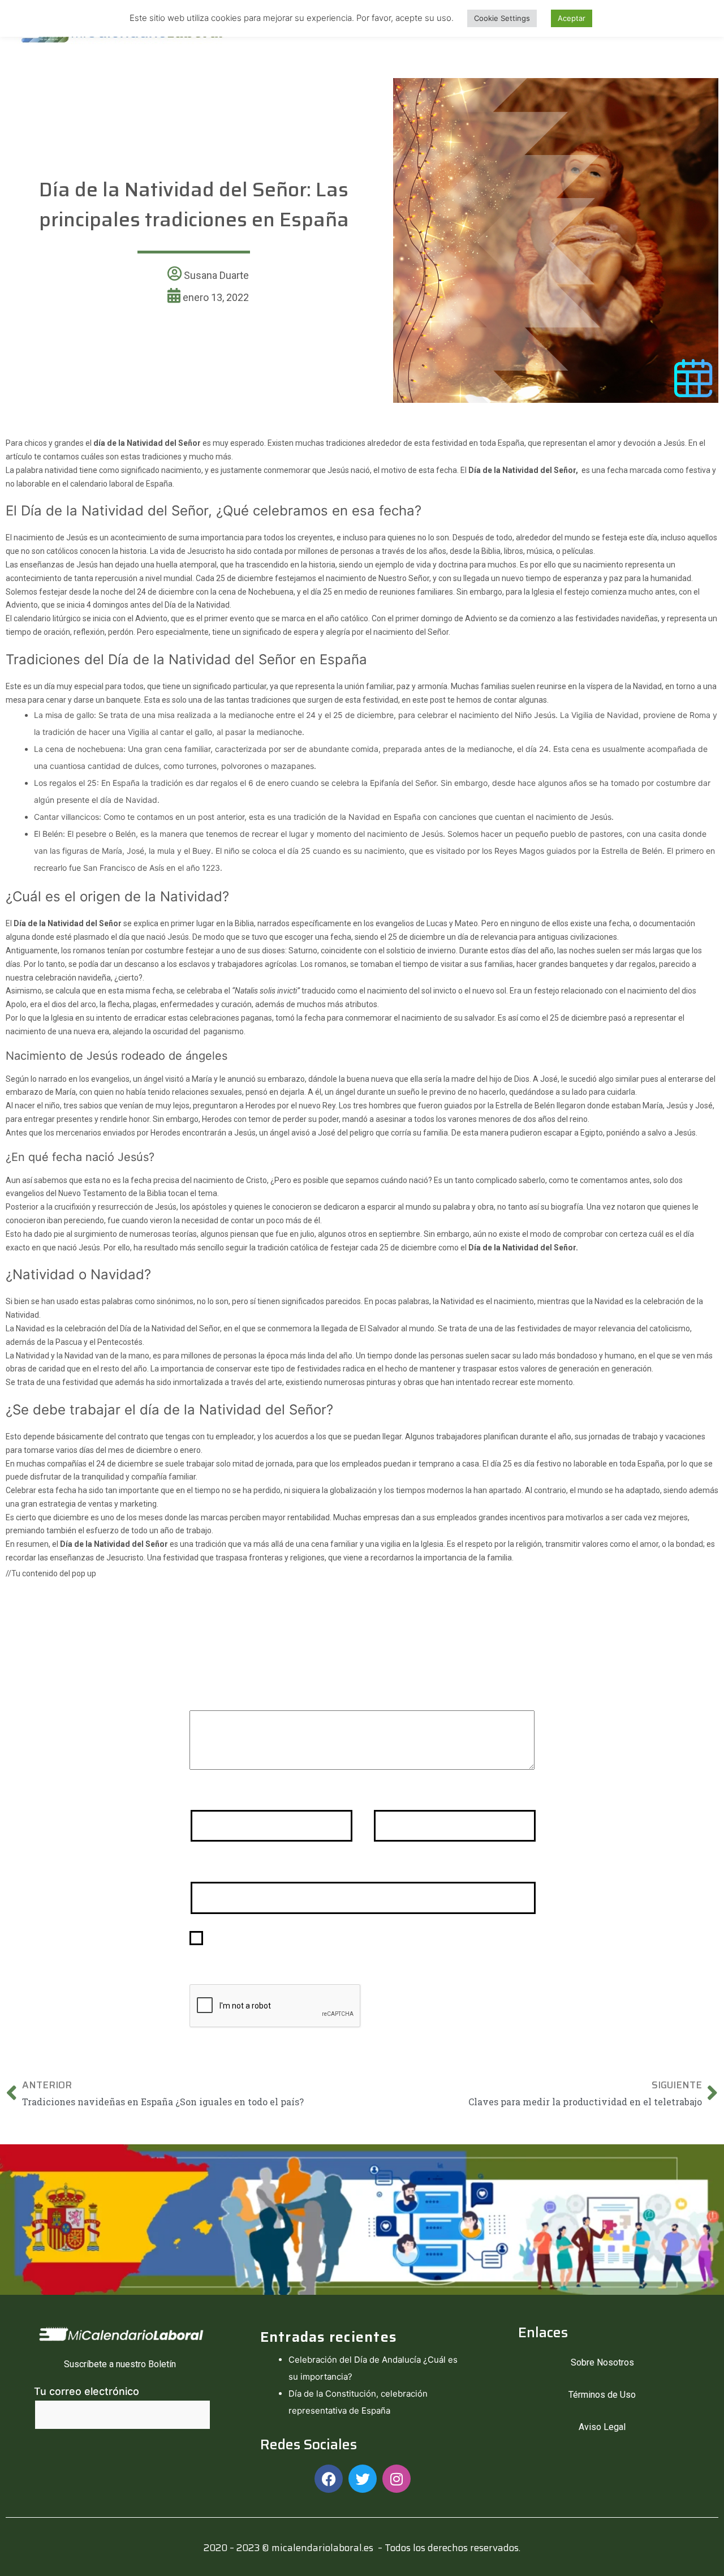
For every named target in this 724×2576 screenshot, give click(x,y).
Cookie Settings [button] (502, 18)
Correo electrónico (423, 1795)
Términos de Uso (602, 2395)
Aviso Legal (602, 2427)
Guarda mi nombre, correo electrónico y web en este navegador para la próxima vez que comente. (363, 1946)
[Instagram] (397, 2479)
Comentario (222, 1695)
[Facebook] (329, 2479)
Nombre (213, 1795)
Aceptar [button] (572, 18)
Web (201, 1867)
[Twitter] (363, 2479)
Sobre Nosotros (602, 2362)
